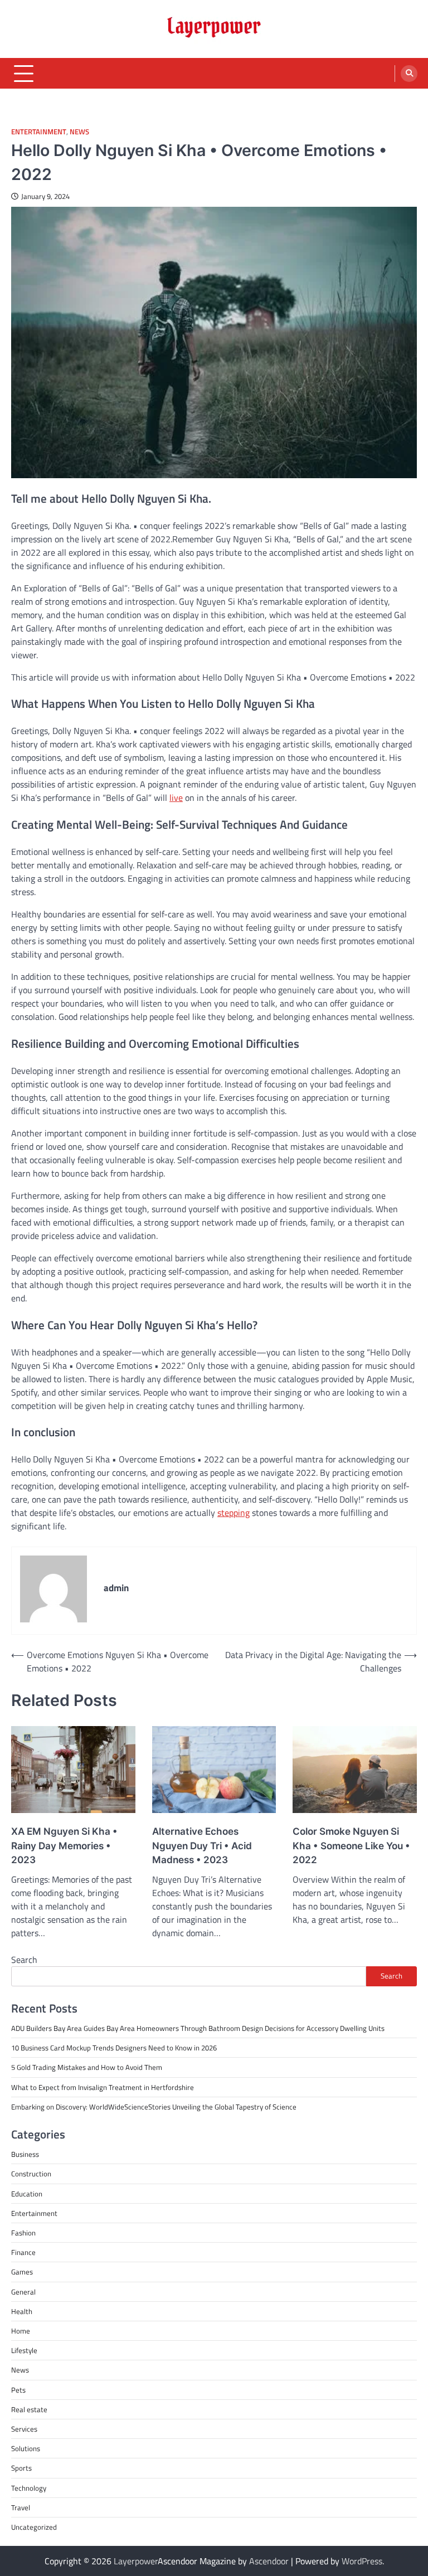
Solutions (26, 2448)
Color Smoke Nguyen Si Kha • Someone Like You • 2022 (351, 1846)
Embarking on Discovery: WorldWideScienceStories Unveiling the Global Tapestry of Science (154, 2107)
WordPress (362, 2561)
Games (22, 2272)
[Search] (409, 74)
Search (24, 1960)
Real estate (29, 2409)
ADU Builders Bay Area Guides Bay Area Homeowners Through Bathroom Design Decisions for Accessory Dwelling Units (198, 2028)
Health (22, 2311)
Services (24, 2429)
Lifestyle (24, 2350)
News (79, 132)
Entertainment (39, 132)
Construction (31, 2174)
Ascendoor (269, 2561)
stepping (234, 1513)
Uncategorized (34, 2527)
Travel (21, 2507)
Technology (29, 2488)
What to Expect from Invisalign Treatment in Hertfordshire (103, 2087)
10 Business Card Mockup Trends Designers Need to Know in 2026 (114, 2048)
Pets (18, 2390)
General (23, 2292)
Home (21, 2331)
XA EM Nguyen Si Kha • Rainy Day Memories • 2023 (64, 1846)
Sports (21, 2468)
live (176, 798)
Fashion (23, 2233)
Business (25, 2154)
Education (27, 2194)
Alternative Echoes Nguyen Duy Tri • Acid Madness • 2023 (202, 1846)
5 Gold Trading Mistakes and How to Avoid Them (87, 2067)
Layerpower (136, 2561)
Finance (23, 2252)
